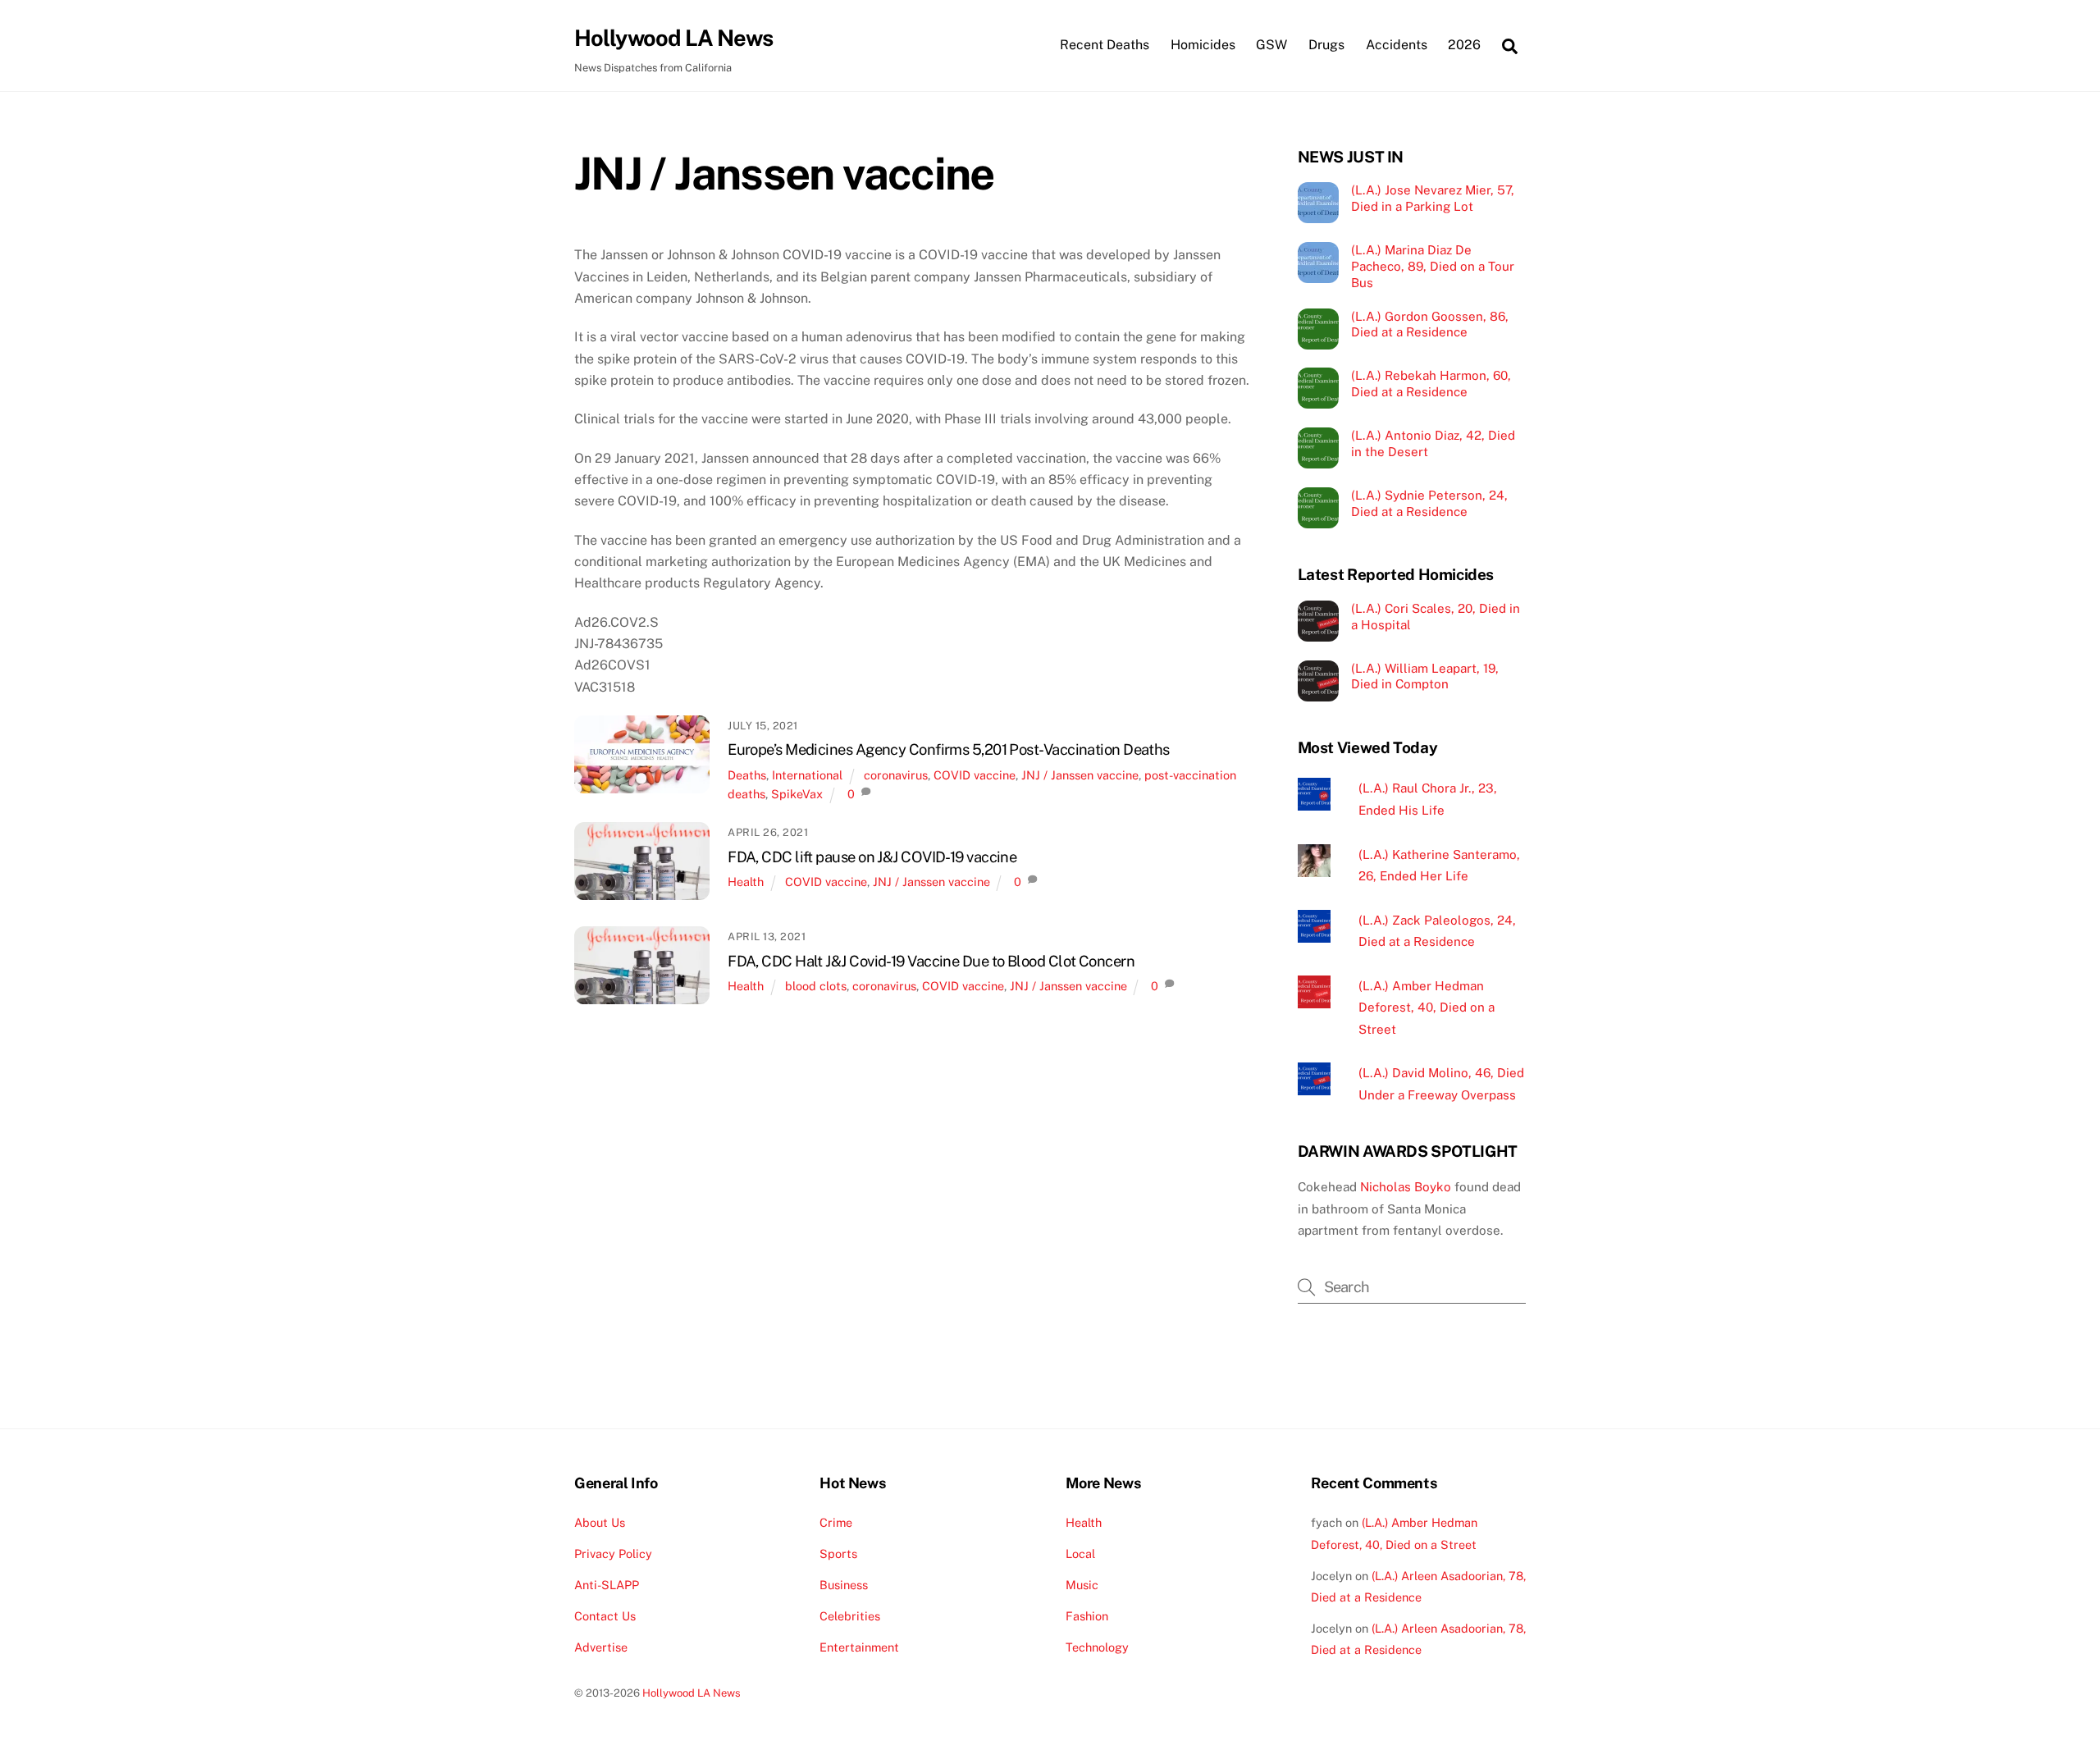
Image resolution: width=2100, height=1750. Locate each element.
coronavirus (896, 775)
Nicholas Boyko (1406, 1187)
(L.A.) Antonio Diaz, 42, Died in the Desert (1433, 443)
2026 (1464, 45)
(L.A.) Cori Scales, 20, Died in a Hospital (1436, 617)
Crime (836, 1522)
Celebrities (850, 1616)
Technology (1097, 1647)
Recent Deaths (1105, 45)
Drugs (1326, 45)
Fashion (1087, 1616)
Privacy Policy (613, 1554)
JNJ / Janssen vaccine (1080, 775)
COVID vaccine (975, 775)
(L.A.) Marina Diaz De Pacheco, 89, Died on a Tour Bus (1433, 266)
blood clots (816, 986)
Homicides (1203, 45)
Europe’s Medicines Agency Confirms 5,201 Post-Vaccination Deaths (949, 749)
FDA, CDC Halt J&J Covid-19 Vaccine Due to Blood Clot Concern (931, 961)
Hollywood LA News (692, 1693)
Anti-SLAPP (607, 1585)
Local (1080, 1554)
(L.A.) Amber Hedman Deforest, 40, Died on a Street (1427, 1008)
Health (746, 882)
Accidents (1397, 45)
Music (1082, 1585)
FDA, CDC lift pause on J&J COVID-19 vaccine (872, 857)
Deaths (747, 775)
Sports (838, 1554)
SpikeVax (797, 794)
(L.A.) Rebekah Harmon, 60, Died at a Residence (1431, 384)
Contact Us (605, 1616)
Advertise (601, 1647)
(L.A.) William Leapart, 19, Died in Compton (1425, 676)
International (807, 775)
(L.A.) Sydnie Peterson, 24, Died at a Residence (1429, 503)
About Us (600, 1522)
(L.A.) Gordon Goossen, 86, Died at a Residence (1430, 324)
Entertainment (859, 1647)
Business (844, 1585)
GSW (1271, 45)
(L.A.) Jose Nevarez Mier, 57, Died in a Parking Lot (1433, 198)
